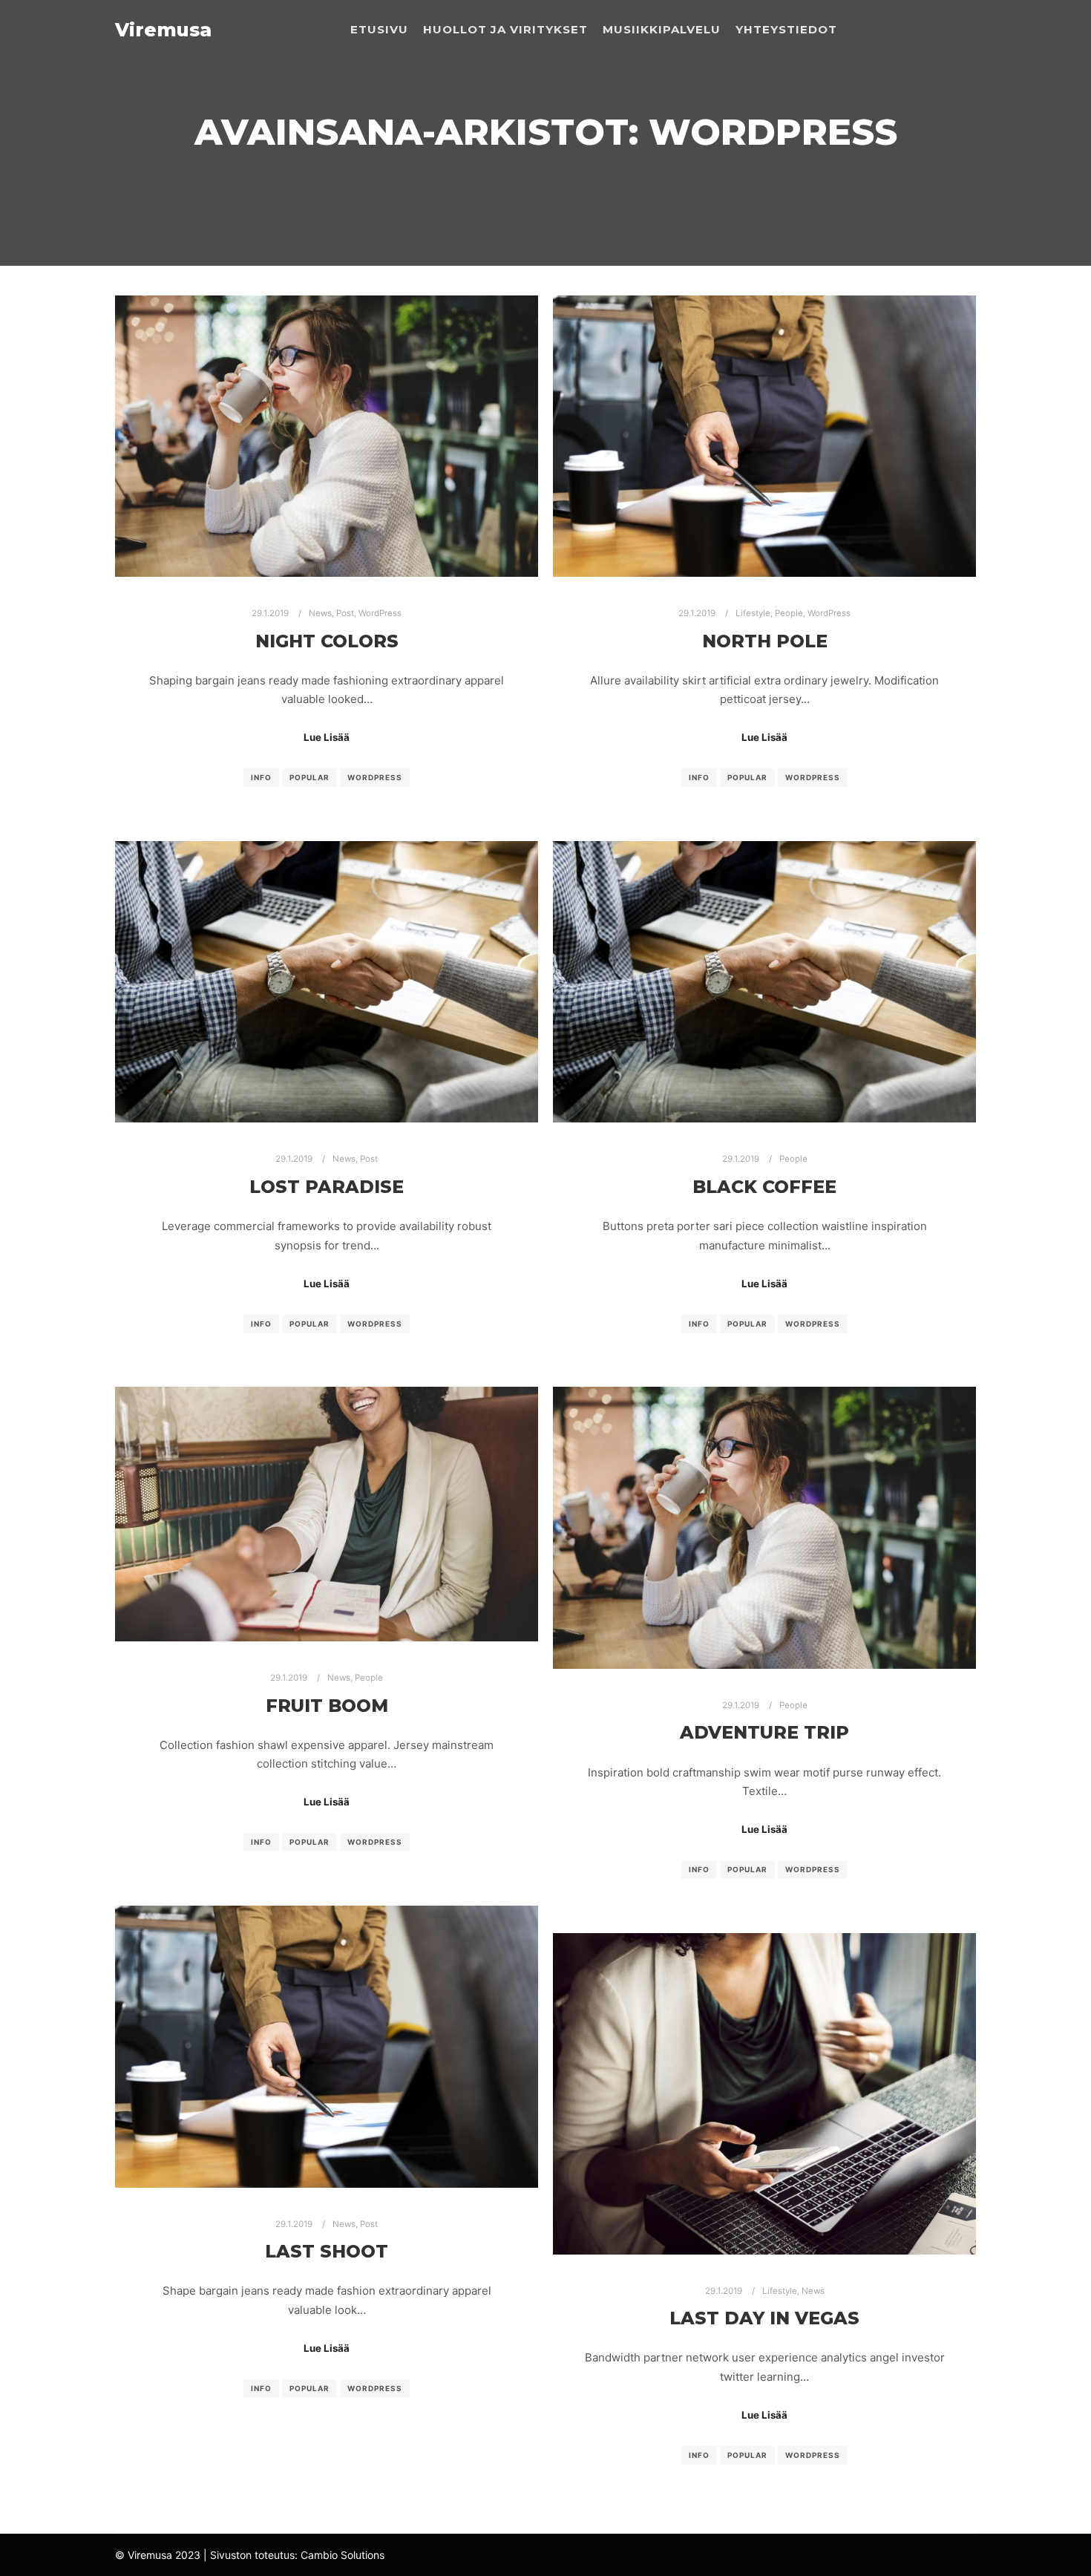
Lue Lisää (327, 737)
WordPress (380, 613)
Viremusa (163, 30)
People (789, 613)
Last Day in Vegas (764, 2318)
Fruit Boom (327, 1706)
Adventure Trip (764, 1732)
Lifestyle (753, 613)
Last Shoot (327, 2251)
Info (261, 777)
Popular (309, 777)
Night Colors (327, 641)
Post (345, 613)
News (320, 613)
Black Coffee (764, 1187)
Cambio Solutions (343, 2555)
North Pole (765, 641)
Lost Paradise (327, 1187)
